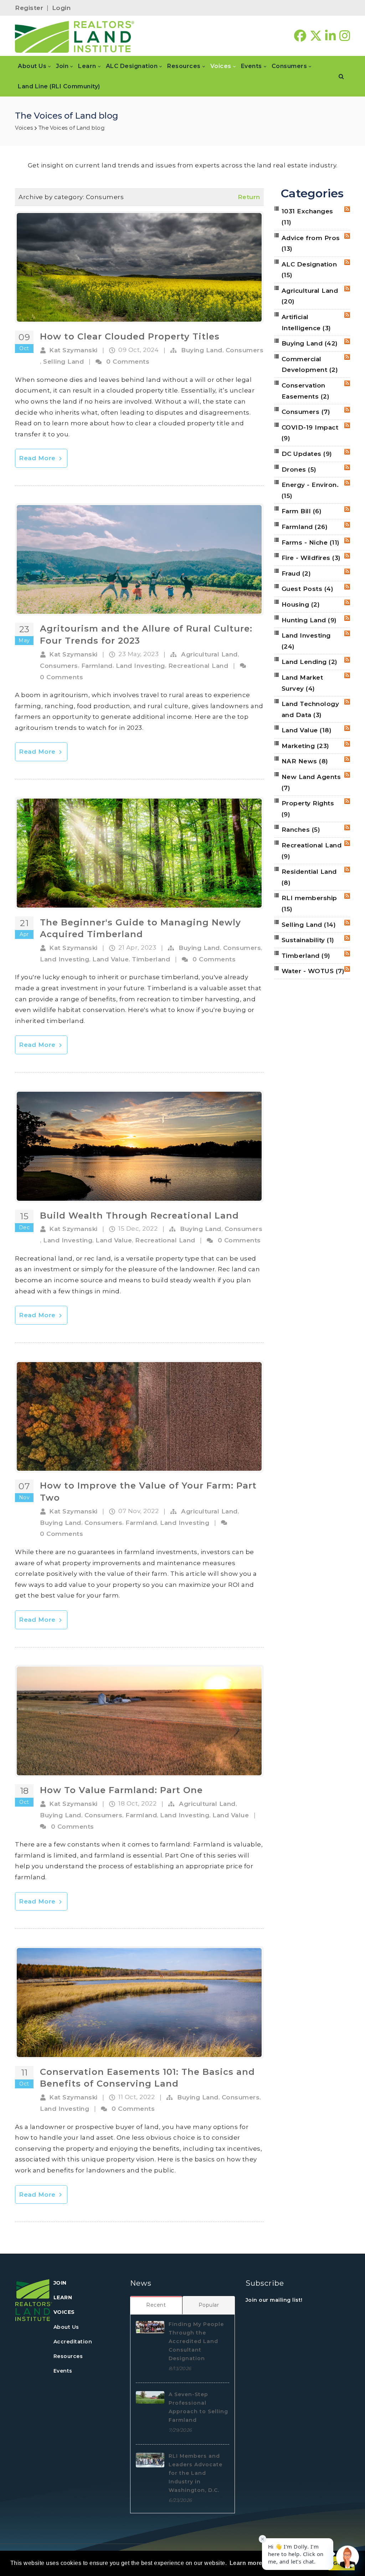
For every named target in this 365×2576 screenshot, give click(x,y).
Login (61, 8)
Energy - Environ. (310, 490)
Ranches (301, 830)
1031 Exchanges (307, 217)
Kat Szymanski (73, 350)
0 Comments (128, 362)
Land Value (110, 959)
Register (29, 8)
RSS (347, 209)
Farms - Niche (311, 542)
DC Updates (307, 454)
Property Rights (308, 809)
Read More (38, 458)
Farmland (97, 666)
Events (63, 2371)
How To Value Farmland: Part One (121, 1790)
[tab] (156, 2305)
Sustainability (308, 940)
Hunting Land (309, 620)
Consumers (245, 350)
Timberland (151, 959)
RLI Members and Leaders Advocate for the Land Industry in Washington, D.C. (196, 2473)
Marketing (305, 746)
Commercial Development (310, 365)
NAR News (305, 761)
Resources (68, 2356)
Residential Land (309, 877)
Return (249, 197)
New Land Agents (311, 782)
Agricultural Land (209, 654)
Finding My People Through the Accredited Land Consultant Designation (196, 2341)
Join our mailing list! (274, 2300)
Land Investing (140, 666)
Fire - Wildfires (311, 558)
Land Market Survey (302, 683)
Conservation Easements (306, 391)
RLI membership (309, 903)
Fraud (296, 573)
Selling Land (63, 362)
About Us (66, 2327)
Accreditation (73, 2342)
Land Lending (310, 662)
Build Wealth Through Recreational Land (139, 1216)
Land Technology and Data (310, 709)
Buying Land (202, 350)
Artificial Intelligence (306, 323)
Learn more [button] (246, 2563)
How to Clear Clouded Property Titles (130, 336)
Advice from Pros (311, 243)
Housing (301, 604)
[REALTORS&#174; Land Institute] (75, 36)
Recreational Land (198, 666)
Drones (299, 469)
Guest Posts (308, 589)
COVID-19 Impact (310, 433)
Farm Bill (302, 511)
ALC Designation (309, 270)
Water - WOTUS (313, 971)
